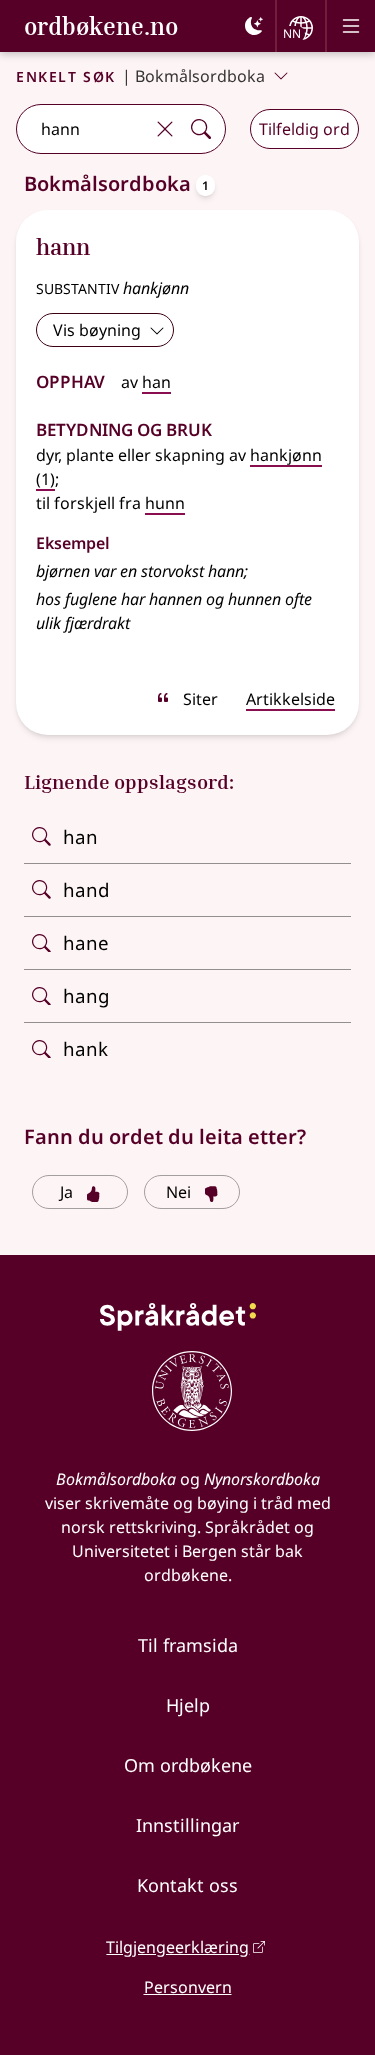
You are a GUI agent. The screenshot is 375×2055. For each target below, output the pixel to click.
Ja (66, 1192)
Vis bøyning (97, 330)
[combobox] (82, 129)
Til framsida (188, 1645)
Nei (178, 1192)
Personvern (188, 1987)
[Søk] (201, 129)
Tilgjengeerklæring (177, 1947)
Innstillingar (187, 1825)
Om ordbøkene (188, 1765)
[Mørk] (254, 26)
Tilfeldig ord (304, 129)
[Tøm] (165, 129)
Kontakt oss (187, 1885)
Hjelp (188, 1705)
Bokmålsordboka (200, 76)
